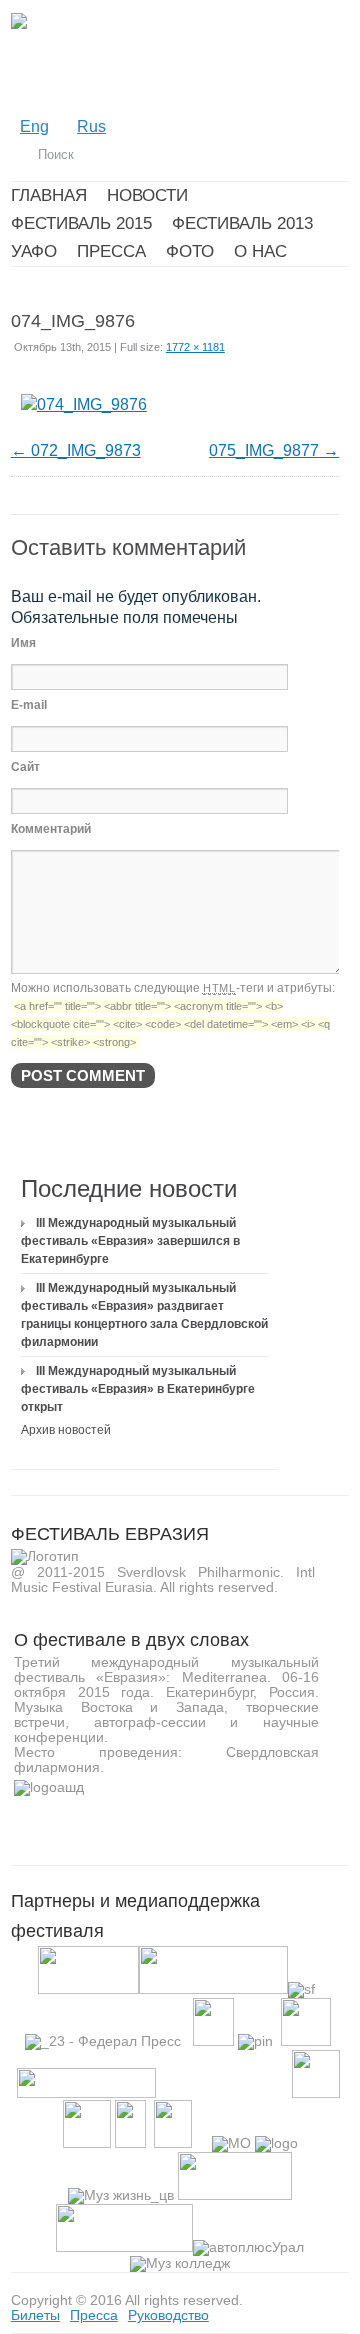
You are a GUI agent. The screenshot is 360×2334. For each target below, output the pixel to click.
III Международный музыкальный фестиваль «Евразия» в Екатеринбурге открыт (138, 1389)
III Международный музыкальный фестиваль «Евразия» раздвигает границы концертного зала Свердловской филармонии (144, 1315)
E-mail (29, 705)
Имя (23, 643)
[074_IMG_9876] (84, 404)
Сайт (25, 767)
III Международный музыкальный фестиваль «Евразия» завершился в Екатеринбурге (130, 1241)
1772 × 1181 (195, 347)
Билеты (35, 2315)
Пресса (94, 2315)
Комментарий (51, 829)
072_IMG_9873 (86, 450)
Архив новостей (66, 1430)
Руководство (168, 2315)
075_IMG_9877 (264, 450)
